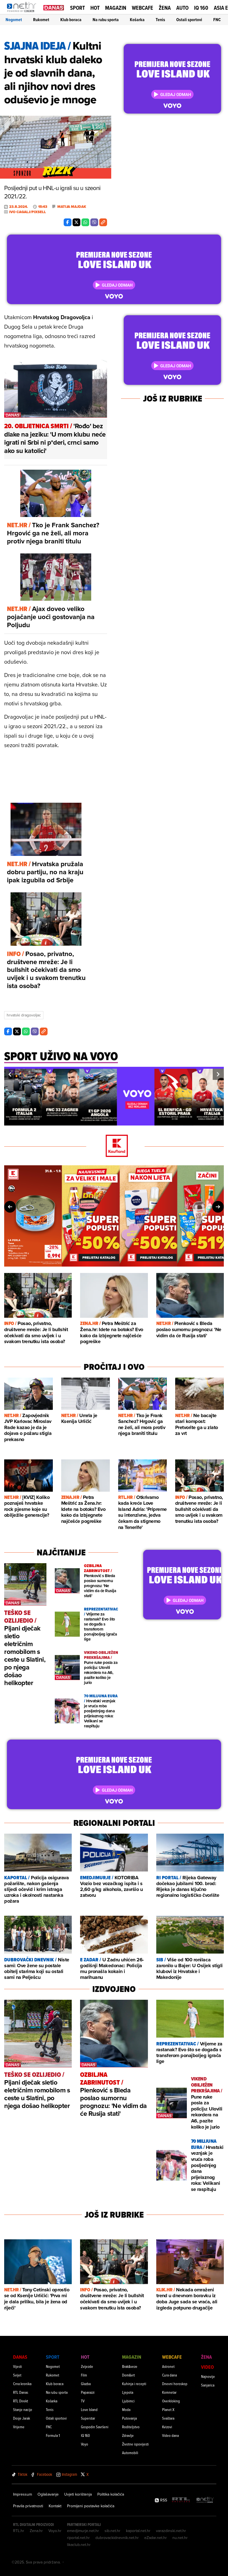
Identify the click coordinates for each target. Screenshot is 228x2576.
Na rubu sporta (106, 20)
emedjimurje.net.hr (83, 2531)
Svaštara (168, 2418)
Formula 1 (53, 2435)
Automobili (130, 2453)
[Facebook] (68, 222)
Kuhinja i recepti (134, 2384)
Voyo (85, 2444)
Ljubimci (128, 2401)
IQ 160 (201, 8)
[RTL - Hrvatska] (181, 2500)
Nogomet (14, 20)
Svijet (17, 2375)
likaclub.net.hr (79, 2545)
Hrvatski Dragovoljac (24, 1015)
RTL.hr (19, 2531)
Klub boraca (71, 20)
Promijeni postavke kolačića (91, 2506)
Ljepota (128, 2392)
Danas (20, 2357)
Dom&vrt (128, 2375)
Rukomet (41, 20)
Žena (165, 8)
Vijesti (18, 2366)
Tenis (160, 20)
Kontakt (55, 2506)
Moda (126, 2409)
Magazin (116, 8)
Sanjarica (208, 2385)
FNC (217, 20)
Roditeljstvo (131, 2427)
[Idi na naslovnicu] (23, 13)
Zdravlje (128, 2435)
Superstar (88, 2418)
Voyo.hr (55, 2531)
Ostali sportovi (189, 20)
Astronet (168, 2366)
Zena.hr (36, 2531)
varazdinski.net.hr (171, 2531)
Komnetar (169, 2392)
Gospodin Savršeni (95, 2427)
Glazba (86, 2384)
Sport (77, 8)
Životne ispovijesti (135, 2444)
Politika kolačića (111, 2494)
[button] (10, 1074)
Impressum (23, 2494)
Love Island (89, 2409)
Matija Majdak (72, 207)
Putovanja (129, 2418)
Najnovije (208, 2376)
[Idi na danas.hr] (54, 7)
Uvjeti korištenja (78, 2494)
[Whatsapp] (85, 222)
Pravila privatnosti (28, 2506)
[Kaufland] (114, 1146)
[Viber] (94, 222)
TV (83, 2401)
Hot (95, 8)
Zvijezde (87, 2366)
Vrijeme (19, 2427)
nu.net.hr (180, 2538)
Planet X (168, 2409)
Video (207, 2367)
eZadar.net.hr (156, 2538)
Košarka (137, 20)
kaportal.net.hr (138, 2531)
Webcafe (142, 8)
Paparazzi (88, 2392)
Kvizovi (167, 2427)
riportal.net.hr (78, 2538)
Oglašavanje (48, 2494)
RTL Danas (21, 2392)
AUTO (182, 8)
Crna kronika (22, 2384)
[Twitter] (76, 222)
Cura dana (169, 2375)
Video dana (170, 2435)
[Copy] (103, 222)
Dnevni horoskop (175, 2384)
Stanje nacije (23, 2409)
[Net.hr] (205, 2500)
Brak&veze (130, 2366)
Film (84, 2375)
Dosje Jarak (22, 2418)
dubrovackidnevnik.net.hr (117, 2538)
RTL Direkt (21, 2401)
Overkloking (171, 2401)
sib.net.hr (112, 2531)
